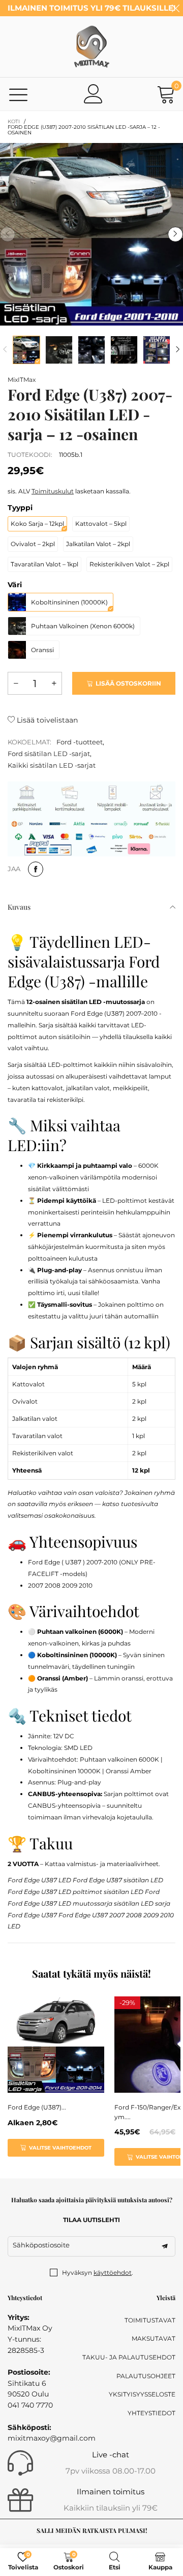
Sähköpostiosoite (41, 2245)
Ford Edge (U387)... (37, 2107)
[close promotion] (175, 8)
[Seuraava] (178, 350)
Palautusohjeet (146, 2376)
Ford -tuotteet (80, 742)
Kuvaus (19, 907)
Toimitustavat (150, 2320)
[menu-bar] (19, 94)
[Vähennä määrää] (16, 683)
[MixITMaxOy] (91, 47)
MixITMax (22, 380)
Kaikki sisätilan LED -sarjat (52, 765)
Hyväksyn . (98, 2273)
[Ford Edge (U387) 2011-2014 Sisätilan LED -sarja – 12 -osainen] (56, 2045)
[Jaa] (36, 869)
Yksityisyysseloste (142, 2394)
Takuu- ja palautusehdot (129, 2357)
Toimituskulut (53, 491)
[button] (8, 234)
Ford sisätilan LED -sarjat (49, 754)
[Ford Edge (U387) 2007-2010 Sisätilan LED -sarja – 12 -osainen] (91, 234)
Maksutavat (154, 2338)
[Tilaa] (165, 2246)
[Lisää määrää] (54, 683)
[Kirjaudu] (94, 94)
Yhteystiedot (151, 2413)
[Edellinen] (5, 350)
